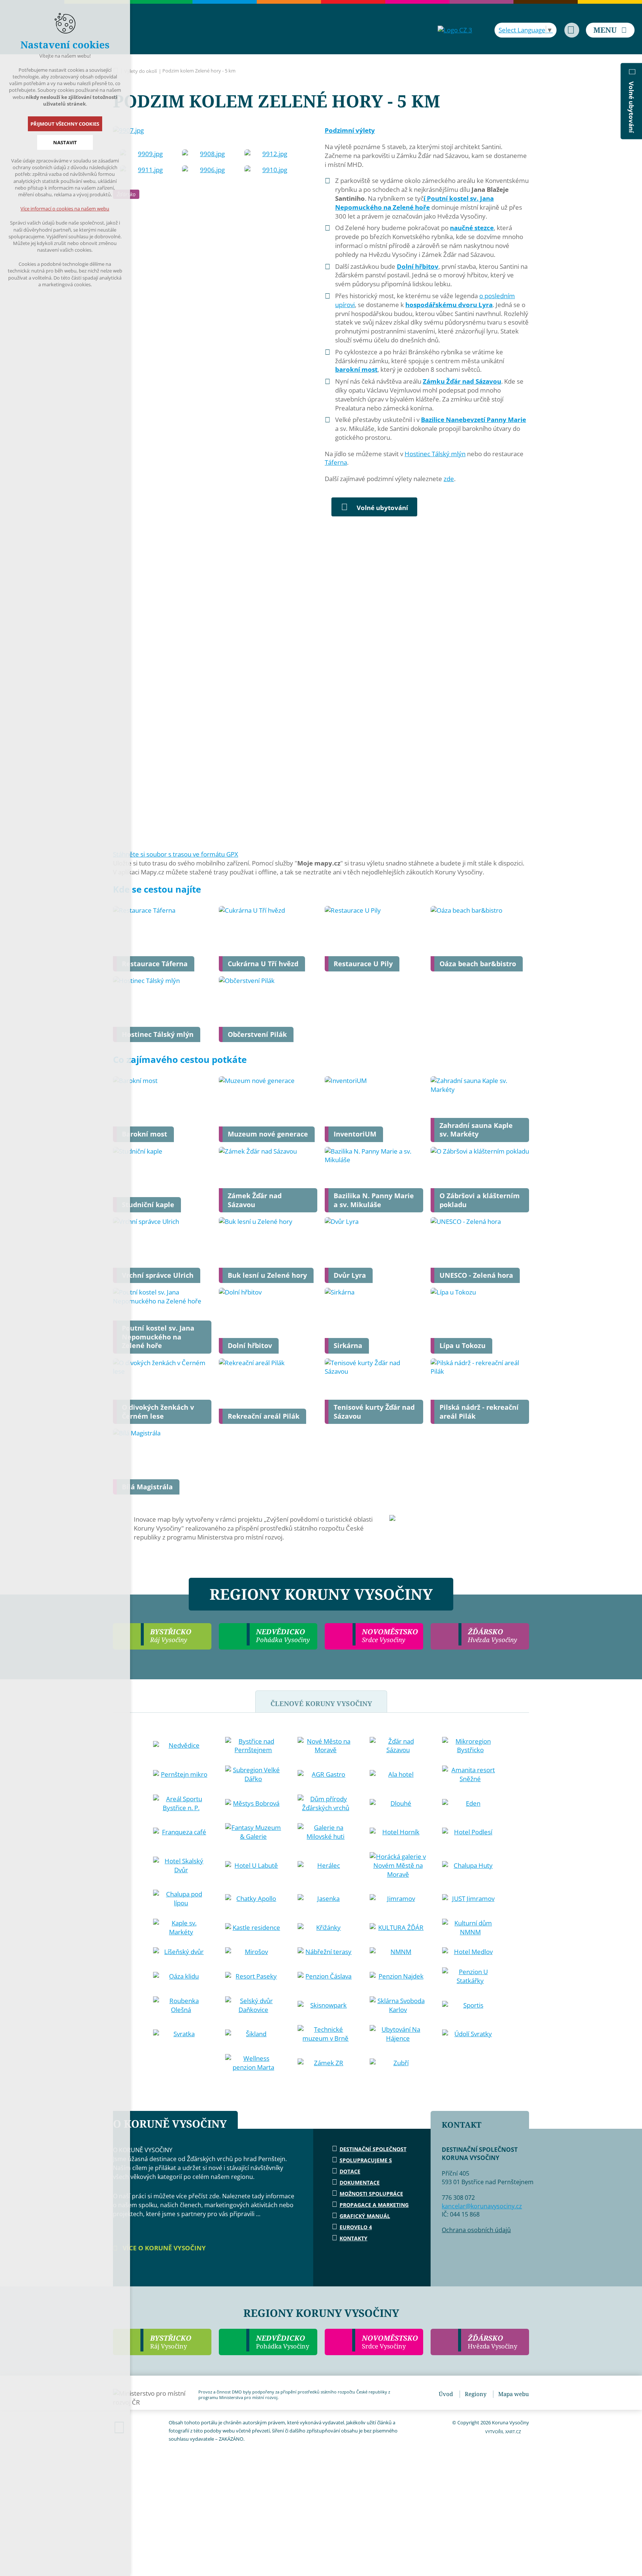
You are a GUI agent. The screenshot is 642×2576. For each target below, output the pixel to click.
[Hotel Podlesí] (470, 1832)
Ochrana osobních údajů (476, 2230)
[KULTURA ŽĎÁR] (398, 1928)
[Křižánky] (326, 1928)
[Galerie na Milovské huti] (326, 1832)
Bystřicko (171, 2342)
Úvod (446, 2394)
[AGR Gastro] (326, 1774)
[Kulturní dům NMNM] (470, 1928)
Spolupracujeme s (366, 2160)
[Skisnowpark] (326, 2005)
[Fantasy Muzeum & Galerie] (253, 1832)
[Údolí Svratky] (470, 2034)
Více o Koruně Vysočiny (163, 2248)
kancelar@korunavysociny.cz (482, 2206)
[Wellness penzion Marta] (253, 2063)
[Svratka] (181, 2034)
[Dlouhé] (398, 1803)
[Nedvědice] (181, 1745)
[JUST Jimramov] (470, 1899)
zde (449, 479)
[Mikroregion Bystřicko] (470, 1746)
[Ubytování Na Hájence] (398, 2034)
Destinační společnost (373, 2149)
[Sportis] (470, 2005)
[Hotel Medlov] (470, 1952)
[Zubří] (398, 2063)
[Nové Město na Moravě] (326, 1746)
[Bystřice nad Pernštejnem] (253, 1746)
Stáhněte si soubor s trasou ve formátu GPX (176, 854)
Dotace (350, 2171)
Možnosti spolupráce (371, 2194)
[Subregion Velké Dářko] (253, 1774)
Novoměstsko (390, 2342)
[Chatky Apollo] (253, 1899)
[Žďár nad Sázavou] (398, 1746)
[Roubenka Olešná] (181, 2005)
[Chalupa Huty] (470, 1866)
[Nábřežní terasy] (326, 1952)
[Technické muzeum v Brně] (326, 2034)
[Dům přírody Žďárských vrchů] (326, 1803)
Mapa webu (514, 2394)
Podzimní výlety (350, 130)
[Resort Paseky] (253, 1976)
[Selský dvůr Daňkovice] (253, 2005)
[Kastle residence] (253, 1928)
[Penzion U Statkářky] (470, 1976)
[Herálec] (326, 1866)
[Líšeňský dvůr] (181, 1952)
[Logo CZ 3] (455, 30)
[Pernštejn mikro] (181, 1774)
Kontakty (354, 2238)
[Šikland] (253, 2034)
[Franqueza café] (181, 1832)
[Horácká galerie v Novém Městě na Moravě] (398, 1865)
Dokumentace (360, 2182)
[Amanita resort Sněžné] (470, 1774)
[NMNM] (398, 1952)
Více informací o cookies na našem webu (65, 209)
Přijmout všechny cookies (65, 124)
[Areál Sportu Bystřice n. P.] (181, 1803)
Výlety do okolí (140, 71)
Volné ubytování (382, 508)
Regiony (476, 2394)
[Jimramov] (398, 1899)
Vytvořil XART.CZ (503, 2432)
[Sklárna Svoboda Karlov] (398, 2005)
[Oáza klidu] (181, 1976)
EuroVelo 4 (356, 2227)
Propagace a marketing (374, 2205)
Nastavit (65, 142)
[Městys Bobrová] (253, 1803)
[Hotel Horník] (398, 1832)
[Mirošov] (253, 1952)
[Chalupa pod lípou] (181, 1899)
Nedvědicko (283, 2342)
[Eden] (470, 1803)
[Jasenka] (326, 1899)
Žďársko (492, 2342)
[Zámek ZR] (326, 2063)
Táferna (336, 462)
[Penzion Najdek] (398, 1976)
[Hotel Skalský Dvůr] (181, 1866)
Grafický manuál (365, 2216)
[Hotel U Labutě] (253, 1866)
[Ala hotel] (398, 1774)
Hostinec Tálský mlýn (435, 454)
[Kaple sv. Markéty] (181, 1928)
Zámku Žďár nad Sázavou (462, 381)
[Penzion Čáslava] (326, 1976)
